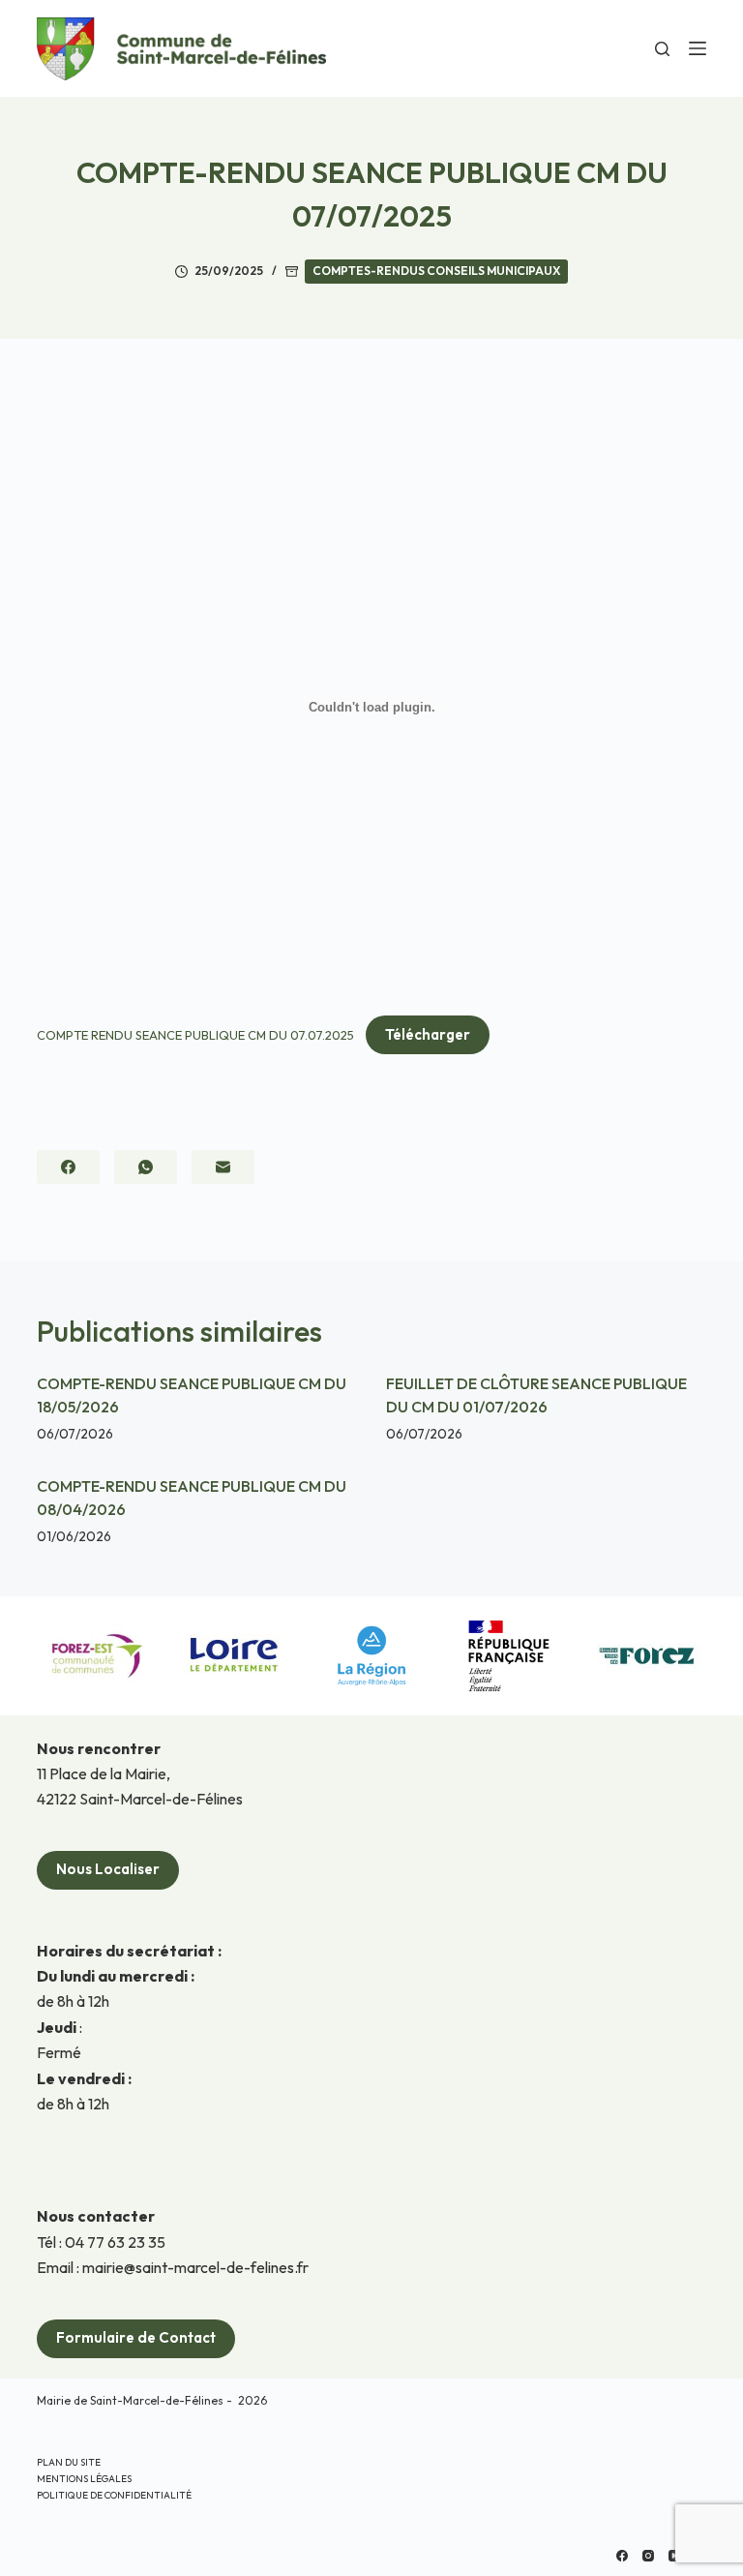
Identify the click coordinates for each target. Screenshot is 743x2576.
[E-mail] (223, 1167)
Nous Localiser (108, 1869)
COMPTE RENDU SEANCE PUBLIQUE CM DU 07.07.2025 (195, 1035)
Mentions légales (84, 2479)
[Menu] (698, 48)
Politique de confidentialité (114, 2495)
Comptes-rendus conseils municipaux (436, 271)
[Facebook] (68, 1167)
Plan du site (69, 2462)
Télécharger (428, 1034)
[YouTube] (674, 2556)
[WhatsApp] (146, 1167)
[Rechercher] (662, 49)
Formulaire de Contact (136, 2337)
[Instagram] (648, 2556)
